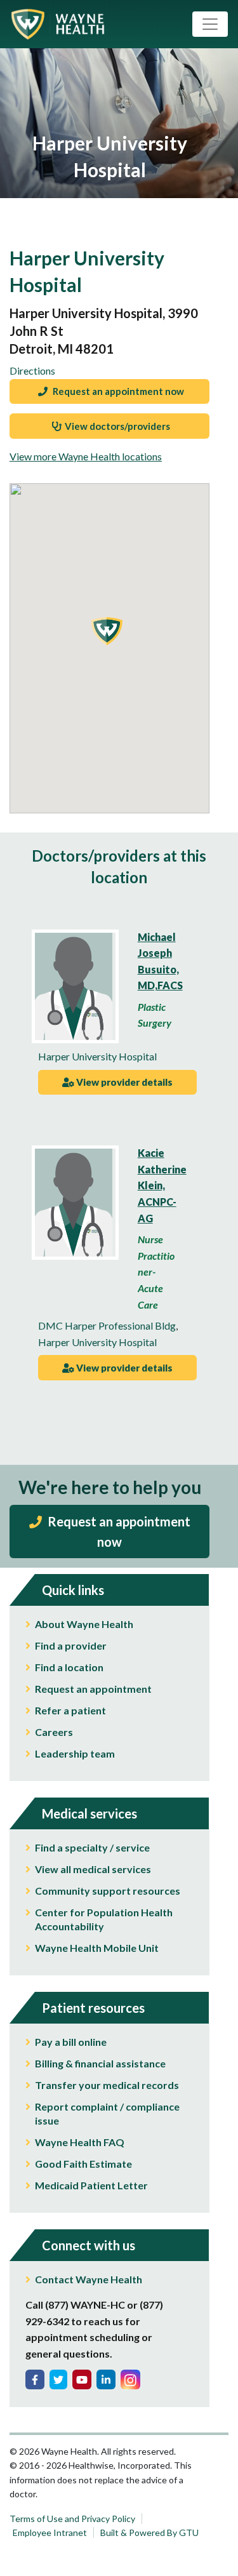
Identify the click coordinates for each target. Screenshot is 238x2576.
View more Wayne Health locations (86, 456)
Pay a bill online (71, 2042)
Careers (54, 1732)
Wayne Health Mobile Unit (97, 1948)
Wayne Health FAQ (80, 2142)
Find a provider (71, 1645)
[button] (107, 631)
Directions (32, 370)
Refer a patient (70, 1710)
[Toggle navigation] (210, 24)
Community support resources (108, 1891)
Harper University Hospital (97, 1056)
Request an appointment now (117, 391)
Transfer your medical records (107, 2085)
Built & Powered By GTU (149, 2533)
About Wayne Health (84, 1624)
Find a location (69, 1667)
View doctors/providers (117, 426)
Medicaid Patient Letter (91, 2185)
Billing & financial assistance (100, 2063)
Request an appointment (93, 1689)
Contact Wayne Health (89, 2279)
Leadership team (75, 1753)
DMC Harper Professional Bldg (107, 1325)
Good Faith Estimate (83, 2164)
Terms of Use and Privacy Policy (72, 2519)
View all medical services (93, 1869)
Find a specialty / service (92, 1847)
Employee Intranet (50, 2533)
